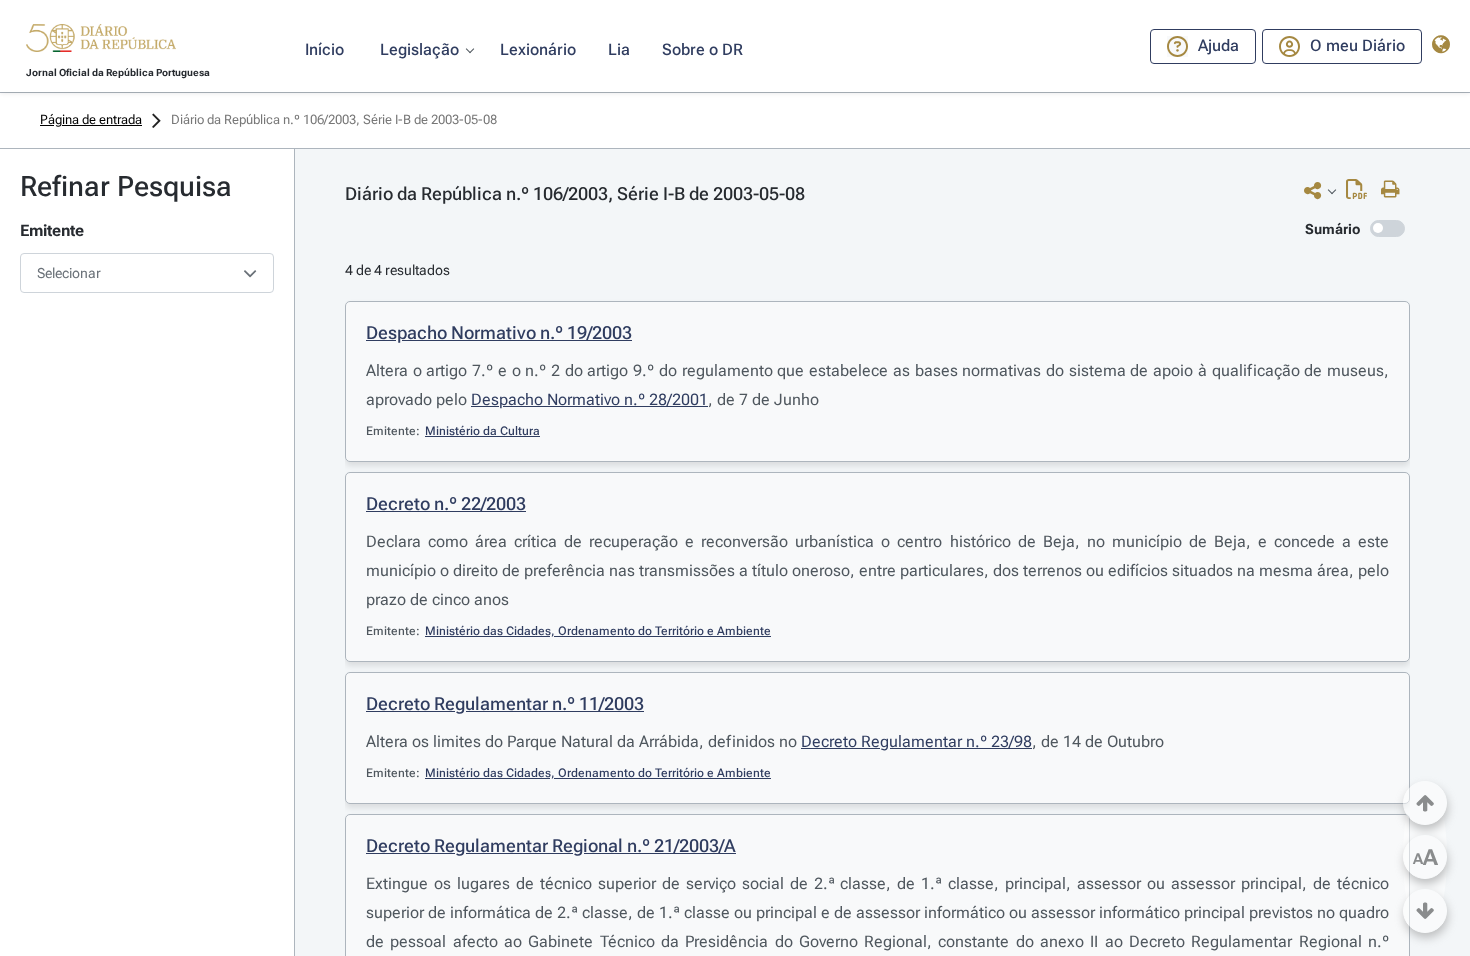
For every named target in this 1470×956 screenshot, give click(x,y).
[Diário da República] (101, 42)
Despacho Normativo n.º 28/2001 (589, 399)
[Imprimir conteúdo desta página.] (1395, 190)
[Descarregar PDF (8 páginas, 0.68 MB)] (1361, 194)
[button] (101, 41)
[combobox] (147, 273)
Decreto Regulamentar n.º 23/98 (916, 741)
